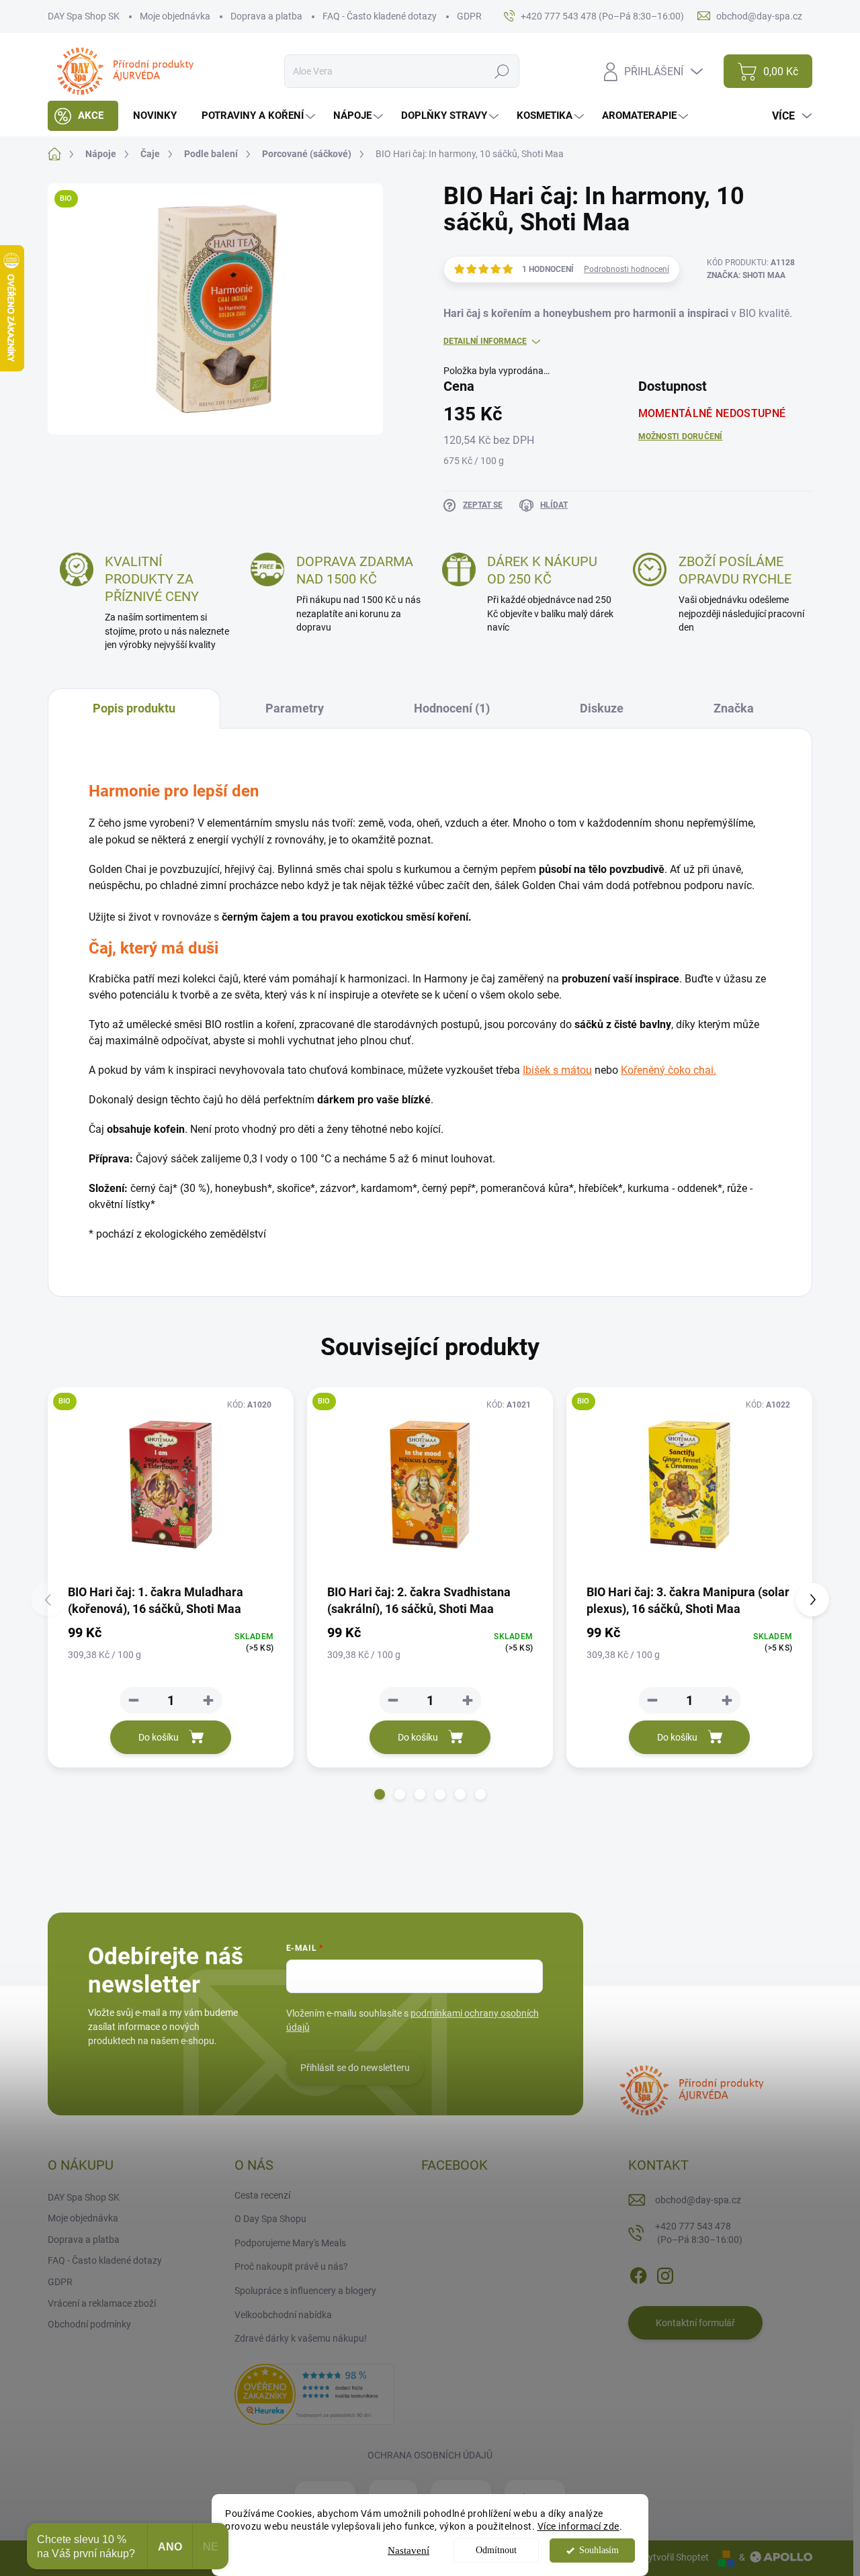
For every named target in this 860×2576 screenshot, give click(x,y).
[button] (380, 1794)
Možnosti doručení (681, 436)
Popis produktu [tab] (134, 708)
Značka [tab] (734, 708)
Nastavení (408, 2550)
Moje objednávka (175, 16)
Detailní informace (485, 341)
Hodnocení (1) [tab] (452, 708)
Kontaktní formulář (695, 2323)
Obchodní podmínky (89, 2324)
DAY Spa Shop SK (84, 16)
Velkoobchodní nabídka (283, 2315)
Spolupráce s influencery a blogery (305, 2291)
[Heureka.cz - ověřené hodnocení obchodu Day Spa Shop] (314, 2393)
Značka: (746, 275)
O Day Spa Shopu (270, 2219)
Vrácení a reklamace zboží (102, 2303)
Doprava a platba (266, 16)
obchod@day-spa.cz (698, 2200)
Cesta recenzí (262, 2195)
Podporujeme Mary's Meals (290, 2243)
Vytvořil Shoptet (676, 2557)
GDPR (469, 16)
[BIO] (171, 1485)
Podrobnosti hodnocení (627, 269)
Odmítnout (496, 2550)
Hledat (502, 71)
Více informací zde (578, 2526)
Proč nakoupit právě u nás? (291, 2266)
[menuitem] (83, 116)
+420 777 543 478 (699, 2233)
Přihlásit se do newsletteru (355, 2068)
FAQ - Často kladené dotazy (380, 16)
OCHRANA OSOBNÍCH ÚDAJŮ (430, 2455)
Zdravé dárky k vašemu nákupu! (301, 2338)
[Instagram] (665, 2273)
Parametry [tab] (295, 708)
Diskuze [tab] (602, 708)
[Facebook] (638, 2273)
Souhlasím (599, 2550)
